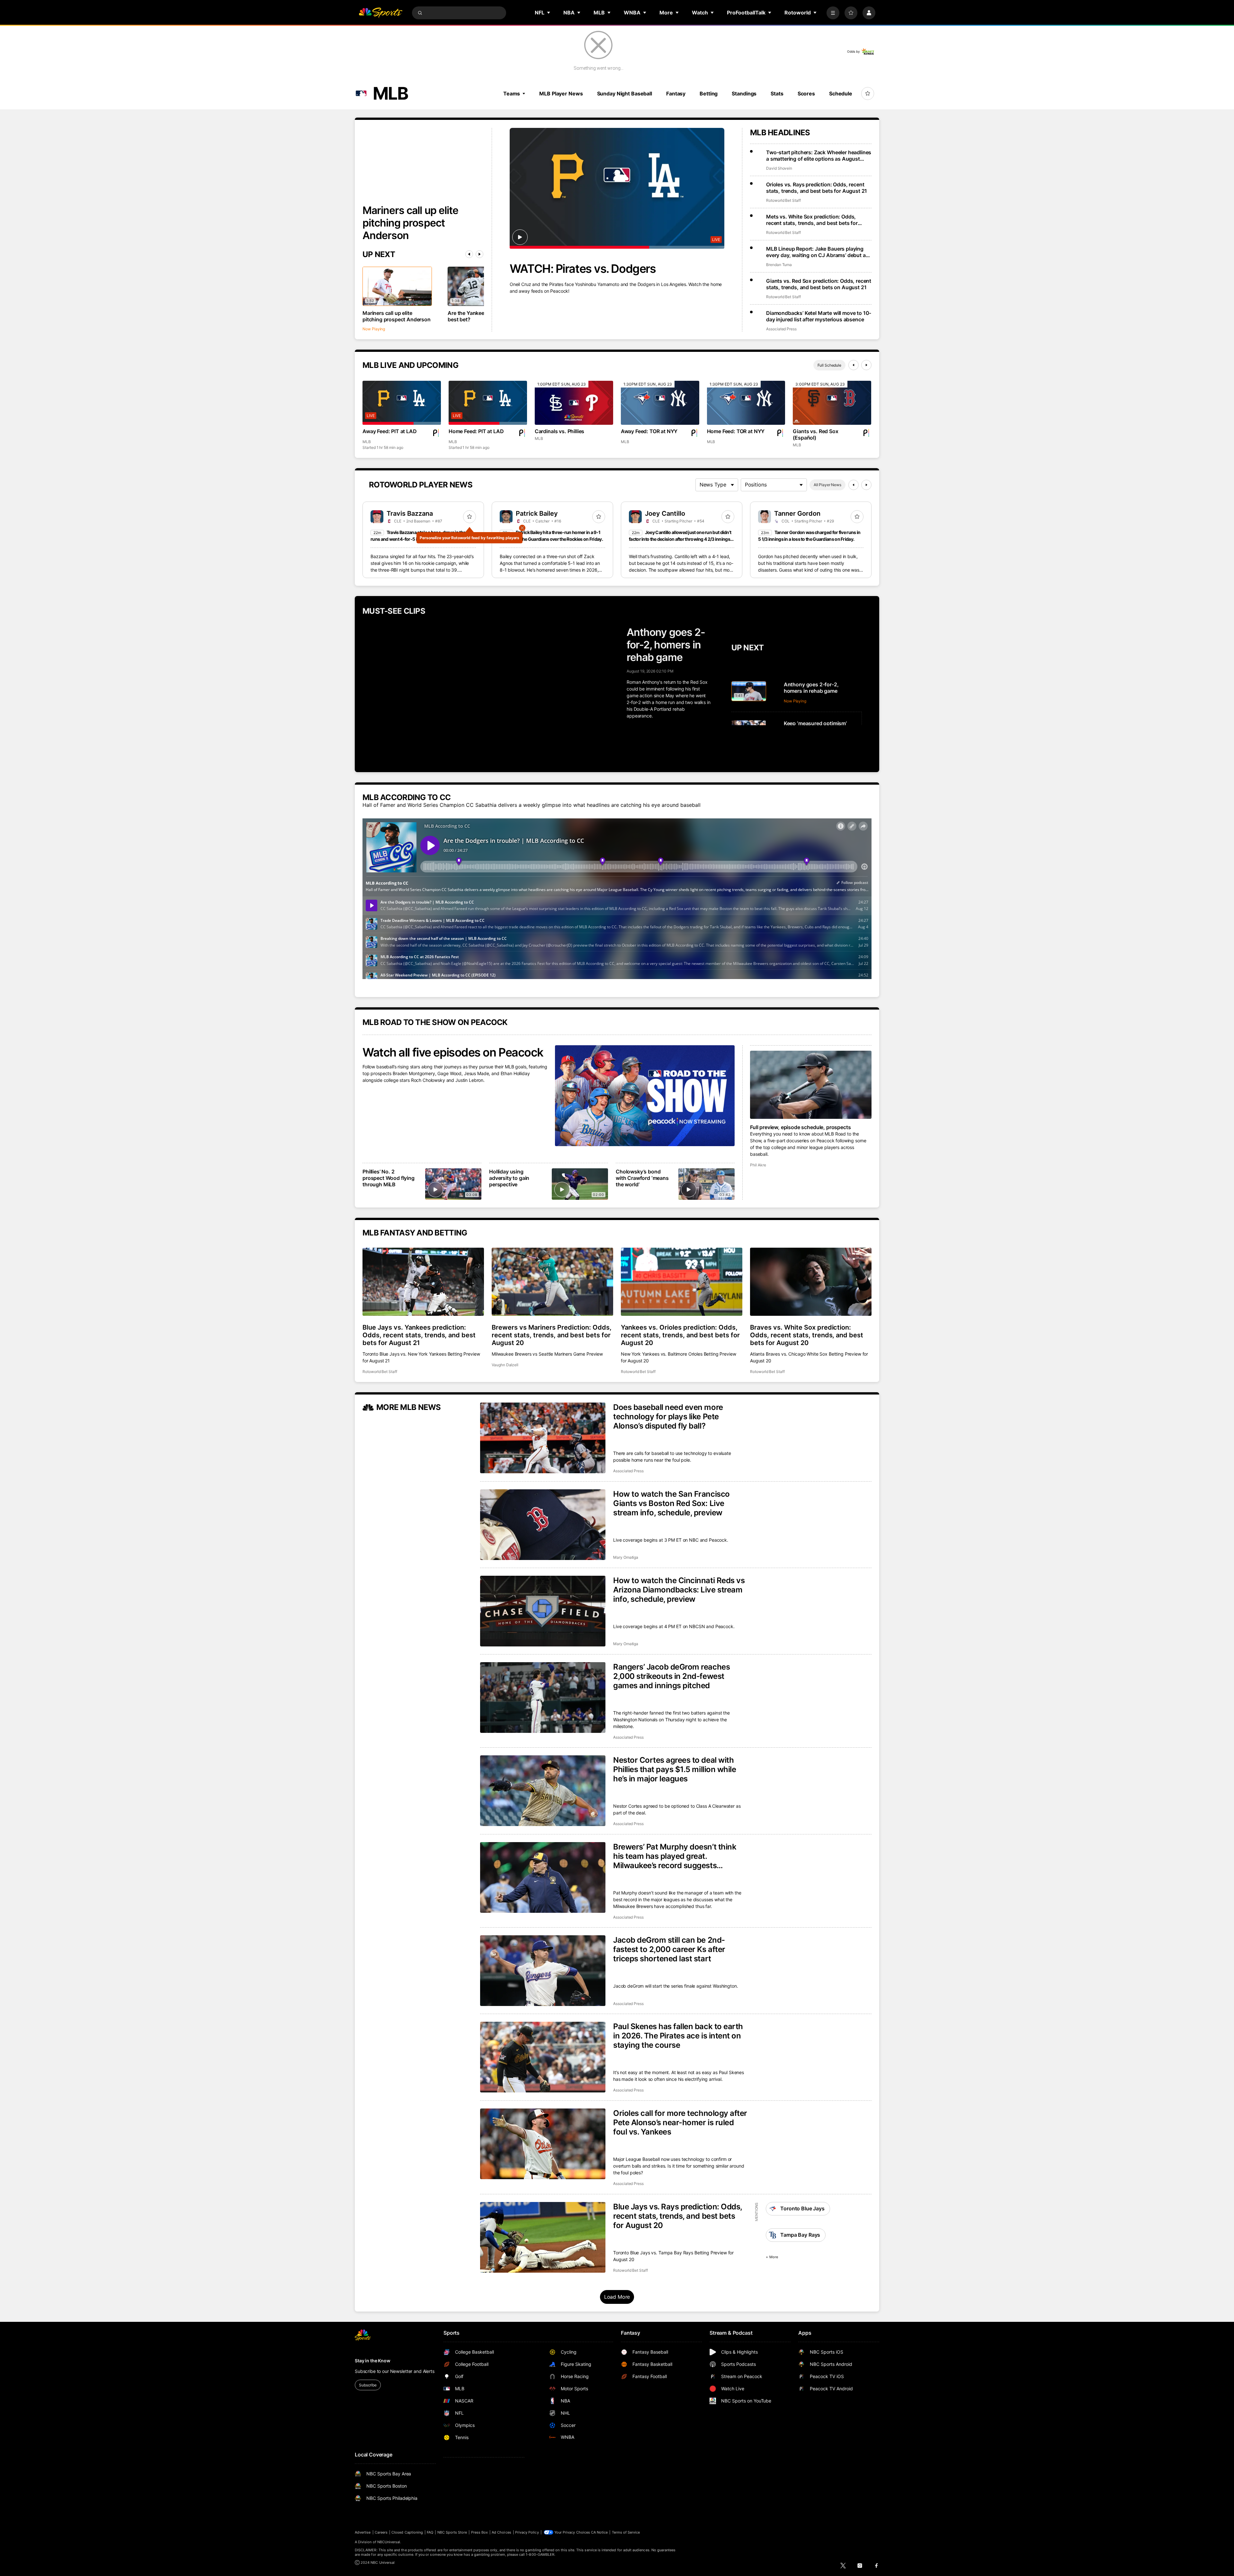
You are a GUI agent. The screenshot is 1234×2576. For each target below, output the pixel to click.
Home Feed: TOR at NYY (736, 431)
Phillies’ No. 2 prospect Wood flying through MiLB (389, 1178)
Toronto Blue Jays (802, 2208)
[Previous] (469, 254)
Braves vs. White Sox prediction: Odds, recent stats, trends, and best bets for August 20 (807, 1335)
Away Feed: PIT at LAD (390, 431)
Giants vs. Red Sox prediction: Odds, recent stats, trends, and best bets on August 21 (819, 284)
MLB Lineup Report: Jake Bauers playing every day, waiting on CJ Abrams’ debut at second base (817, 252)
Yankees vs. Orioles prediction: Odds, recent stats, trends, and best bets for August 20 (680, 1335)
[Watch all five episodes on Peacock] (645, 1096)
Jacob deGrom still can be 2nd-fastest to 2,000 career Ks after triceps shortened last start (669, 1949)
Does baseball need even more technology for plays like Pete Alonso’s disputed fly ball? (668, 1417)
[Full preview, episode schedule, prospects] (811, 1085)
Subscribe (368, 2385)
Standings (744, 94)
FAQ (430, 2532)
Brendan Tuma (779, 265)
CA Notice (599, 2532)
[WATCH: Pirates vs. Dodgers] (617, 188)
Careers (381, 2532)
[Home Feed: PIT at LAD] (488, 403)
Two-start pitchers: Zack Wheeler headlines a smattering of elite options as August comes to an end (819, 156)
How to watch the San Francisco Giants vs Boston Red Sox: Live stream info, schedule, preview (671, 1503)
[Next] (479, 254)
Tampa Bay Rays (800, 2235)
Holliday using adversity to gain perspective (509, 1178)
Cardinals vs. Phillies (559, 431)
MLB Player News (561, 94)
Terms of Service (626, 2532)
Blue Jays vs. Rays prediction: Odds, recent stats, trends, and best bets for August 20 (678, 2216)
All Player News (827, 485)
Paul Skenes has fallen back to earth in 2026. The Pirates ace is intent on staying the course (678, 2036)
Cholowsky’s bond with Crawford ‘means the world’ (642, 1178)
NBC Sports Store (452, 2532)
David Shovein (779, 168)
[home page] (380, 13)
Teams (512, 94)
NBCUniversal (389, 2542)
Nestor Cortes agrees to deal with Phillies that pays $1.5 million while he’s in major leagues (675, 1769)
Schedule (841, 94)
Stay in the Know (373, 2361)
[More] (833, 13)
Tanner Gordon (797, 513)
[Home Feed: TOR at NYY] (746, 403)
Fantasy (676, 94)
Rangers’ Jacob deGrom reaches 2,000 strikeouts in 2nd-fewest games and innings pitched (671, 1676)
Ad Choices (501, 2532)
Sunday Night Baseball (625, 94)
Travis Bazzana (410, 513)
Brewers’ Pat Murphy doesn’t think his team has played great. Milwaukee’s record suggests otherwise (675, 1856)
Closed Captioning (407, 2532)
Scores (806, 94)
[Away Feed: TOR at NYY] (660, 403)
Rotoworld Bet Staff (783, 200)
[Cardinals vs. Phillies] (574, 403)
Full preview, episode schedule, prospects (800, 1127)
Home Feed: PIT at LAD (476, 431)
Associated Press (781, 329)
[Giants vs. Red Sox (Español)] (832, 403)
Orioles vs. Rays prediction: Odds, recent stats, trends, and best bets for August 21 (817, 188)
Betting (709, 94)
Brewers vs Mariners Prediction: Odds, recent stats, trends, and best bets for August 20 (552, 1335)
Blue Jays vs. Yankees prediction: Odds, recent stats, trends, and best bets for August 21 (419, 1335)
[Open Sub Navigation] (549, 13)
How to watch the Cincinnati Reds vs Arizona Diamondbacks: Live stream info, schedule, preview (679, 1590)
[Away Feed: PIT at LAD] (402, 403)
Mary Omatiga (626, 1557)
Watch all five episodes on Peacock (453, 1052)
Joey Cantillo (665, 513)
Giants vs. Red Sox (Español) (815, 434)
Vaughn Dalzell (505, 1365)
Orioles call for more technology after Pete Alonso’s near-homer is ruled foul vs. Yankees (680, 2122)
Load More (617, 2297)
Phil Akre (758, 1165)
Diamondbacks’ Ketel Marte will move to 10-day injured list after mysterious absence (819, 316)
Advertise (363, 2532)
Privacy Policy (527, 2532)
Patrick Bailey (537, 513)
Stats (777, 94)
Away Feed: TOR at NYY (649, 431)
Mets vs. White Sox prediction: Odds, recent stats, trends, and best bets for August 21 (812, 220)
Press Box (480, 2532)
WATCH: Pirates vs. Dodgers (583, 269)
